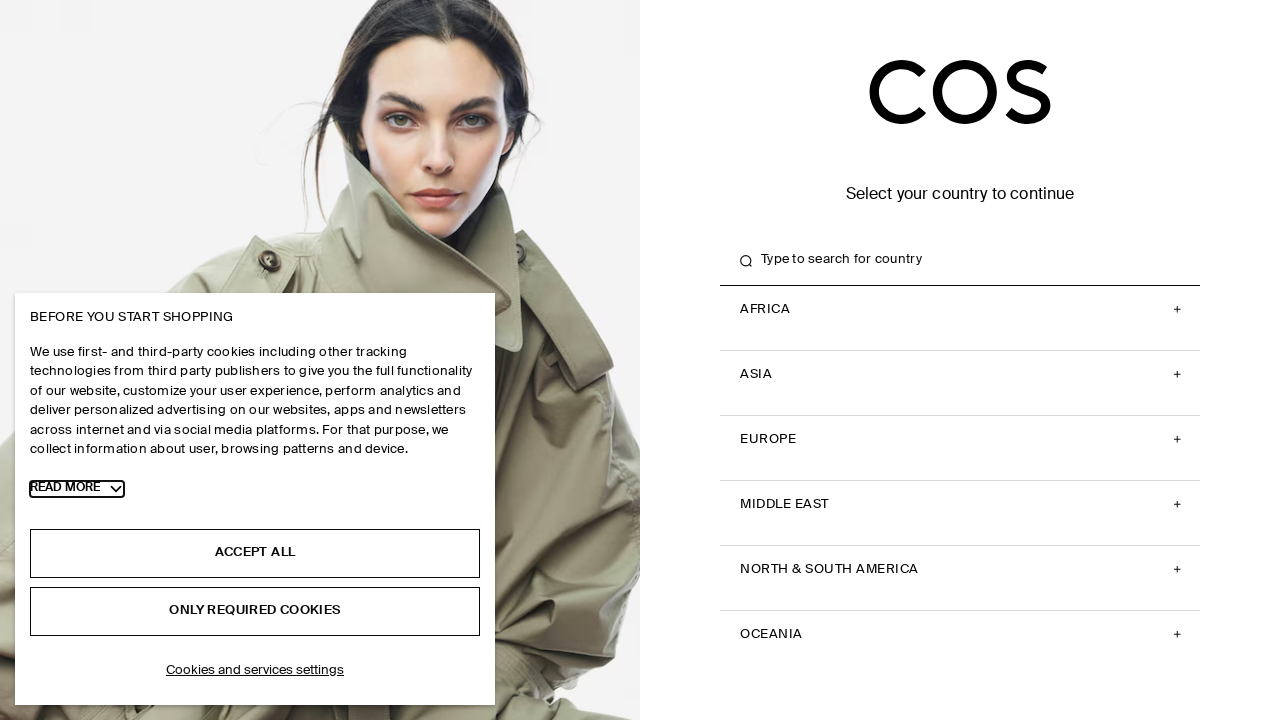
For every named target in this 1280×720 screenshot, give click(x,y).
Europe (768, 439)
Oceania (771, 634)
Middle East (784, 504)
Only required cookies (254, 610)
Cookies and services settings (255, 670)
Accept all (255, 552)
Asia (756, 374)
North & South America (829, 569)
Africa (765, 309)
